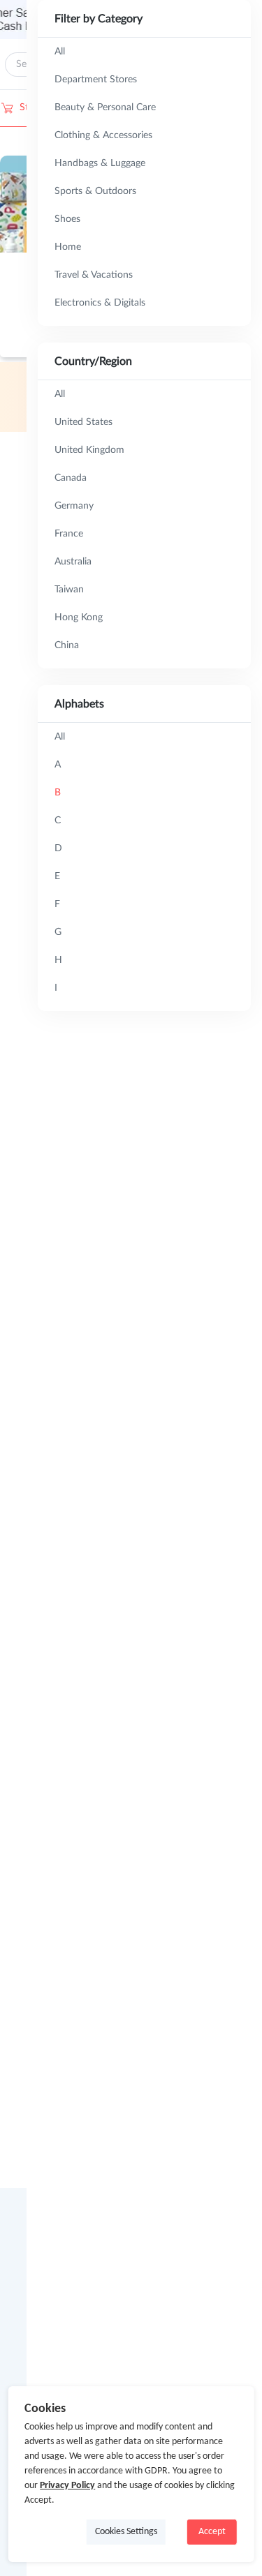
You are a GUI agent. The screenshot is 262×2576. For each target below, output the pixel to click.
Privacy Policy (67, 2486)
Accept (212, 2532)
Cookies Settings (126, 2532)
